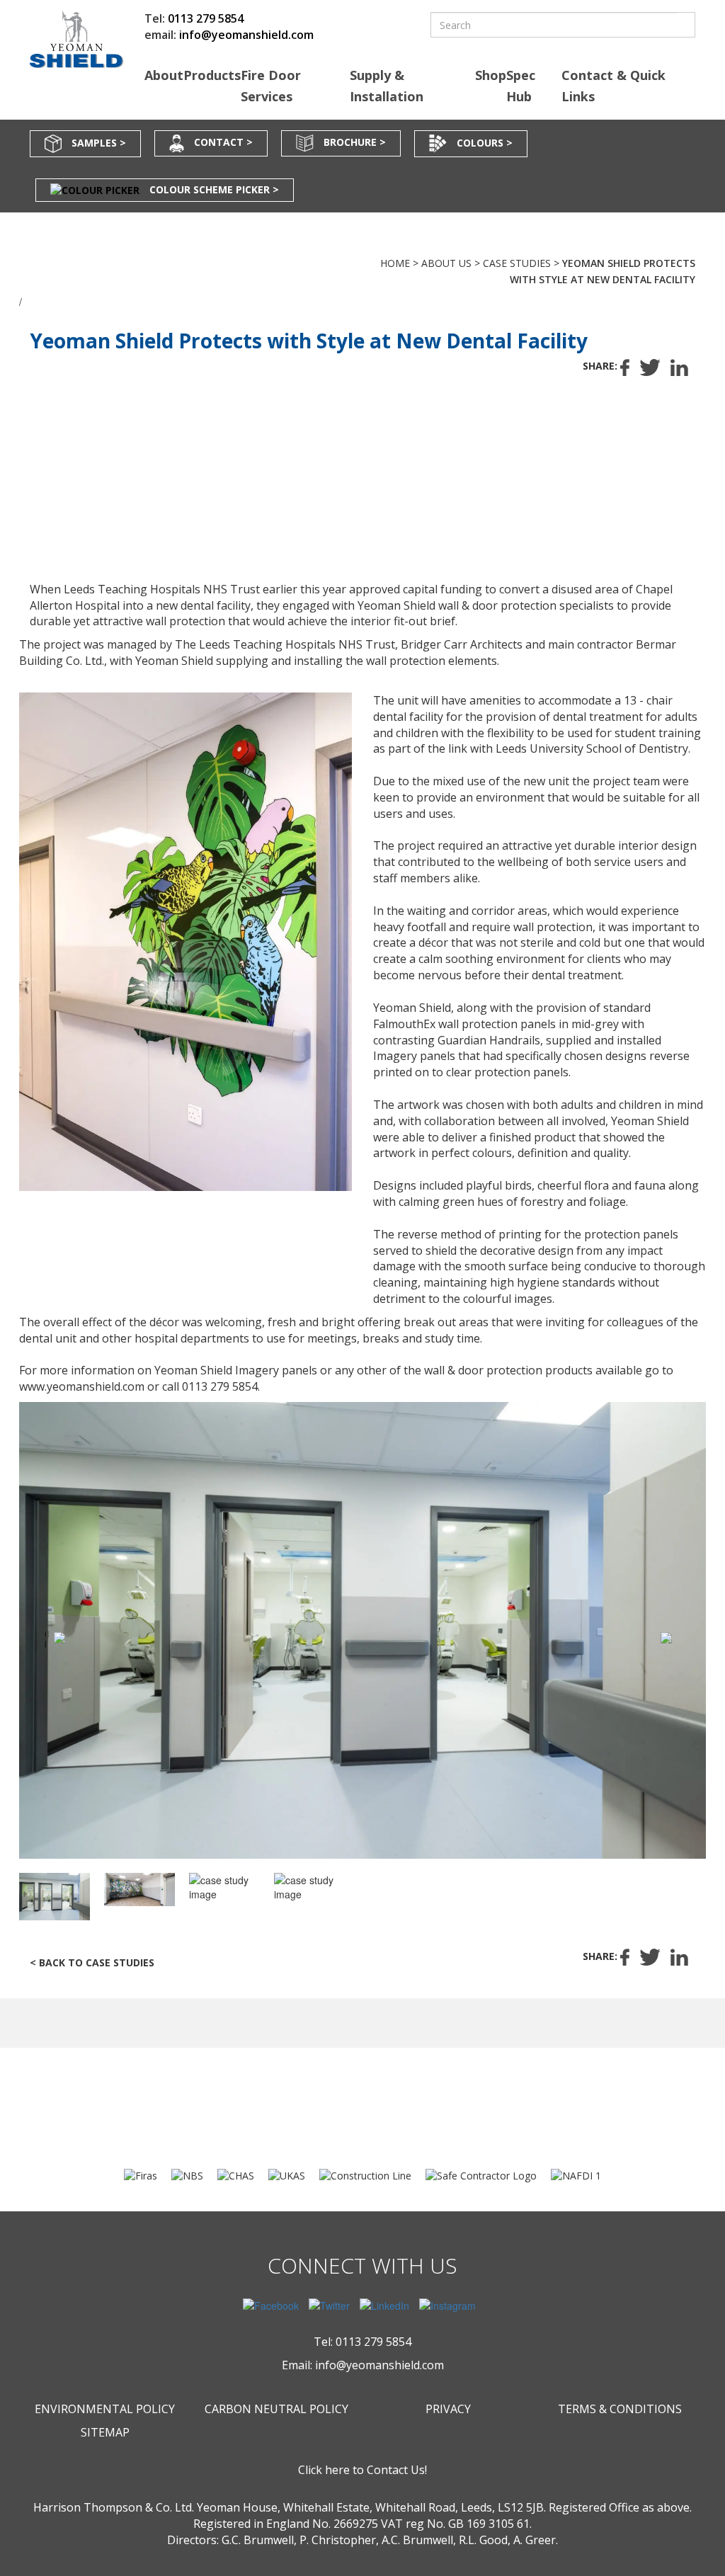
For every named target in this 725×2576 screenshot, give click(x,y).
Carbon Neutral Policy (276, 2409)
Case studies (517, 263)
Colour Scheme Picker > (214, 189)
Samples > (99, 142)
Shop (491, 75)
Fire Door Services (271, 86)
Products (212, 75)
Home (395, 263)
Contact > (223, 142)
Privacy (448, 2409)
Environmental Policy (105, 2409)
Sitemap (105, 2432)
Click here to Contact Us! (362, 2470)
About (164, 75)
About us (446, 263)
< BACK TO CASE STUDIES (92, 1962)
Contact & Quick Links (613, 86)
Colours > (485, 142)
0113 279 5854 (206, 18)
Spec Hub (521, 86)
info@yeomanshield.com (246, 35)
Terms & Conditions (620, 2409)
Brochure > (355, 142)
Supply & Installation (387, 86)
